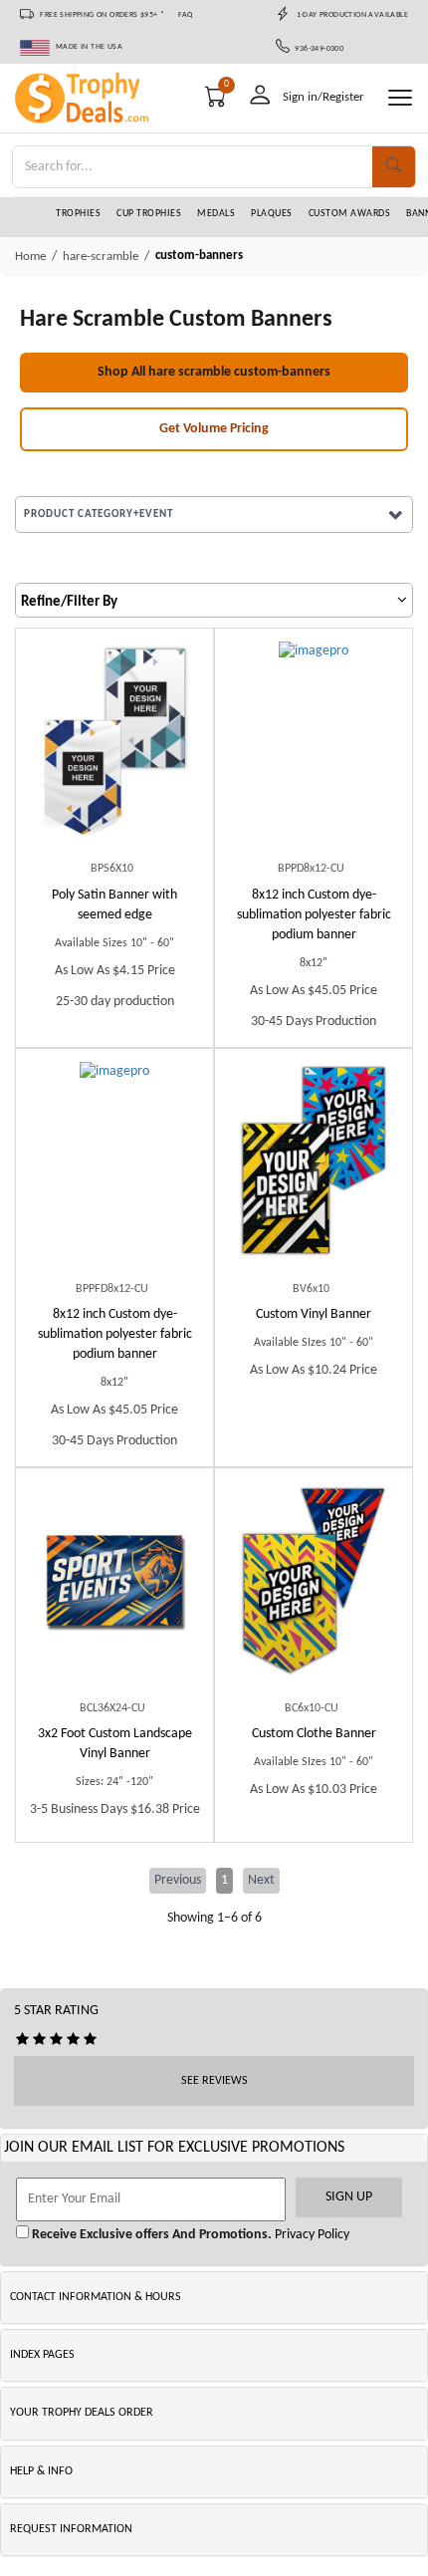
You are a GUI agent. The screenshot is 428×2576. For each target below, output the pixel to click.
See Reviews (214, 2081)
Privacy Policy (311, 2235)
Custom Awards (350, 214)
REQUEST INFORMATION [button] (71, 2529)
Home (30, 257)
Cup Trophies (149, 214)
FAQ (186, 15)
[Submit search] (394, 167)
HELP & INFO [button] (41, 2471)
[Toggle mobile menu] (400, 98)
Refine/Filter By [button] (69, 602)
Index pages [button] (42, 2355)
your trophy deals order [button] (82, 2413)
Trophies (78, 214)
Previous (178, 1880)
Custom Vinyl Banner (314, 1314)
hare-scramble (101, 257)
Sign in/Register (323, 97)
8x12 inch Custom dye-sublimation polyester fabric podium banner (314, 915)
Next (261, 1880)
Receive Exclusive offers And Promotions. (150, 2235)
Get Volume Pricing (214, 429)
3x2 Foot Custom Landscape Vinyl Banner (115, 1744)
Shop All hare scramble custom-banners (214, 372)
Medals (216, 214)
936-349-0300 (317, 49)
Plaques (272, 214)
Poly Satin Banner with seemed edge (114, 905)
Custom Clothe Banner (314, 1734)
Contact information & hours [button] (96, 2297)
